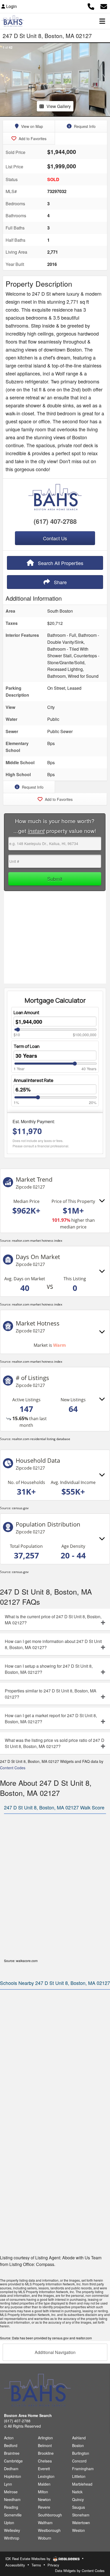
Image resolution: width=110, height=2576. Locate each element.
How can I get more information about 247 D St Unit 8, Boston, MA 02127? (53, 1644)
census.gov (20, 1508)
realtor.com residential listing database (41, 1439)
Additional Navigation (55, 2352)
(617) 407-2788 (55, 521)
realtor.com (84, 2338)
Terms (36, 2565)
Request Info (84, 126)
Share (60, 582)
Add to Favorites (32, 139)
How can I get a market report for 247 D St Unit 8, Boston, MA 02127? (51, 1718)
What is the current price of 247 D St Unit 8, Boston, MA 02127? (53, 1620)
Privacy (53, 2565)
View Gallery (59, 106)
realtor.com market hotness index (37, 1241)
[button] (5, 80)
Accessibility (15, 2565)
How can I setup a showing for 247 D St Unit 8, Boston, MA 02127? (49, 1669)
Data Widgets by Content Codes (80, 2571)
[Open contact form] (104, 6)
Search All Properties (60, 563)
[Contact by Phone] (91, 6)
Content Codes (13, 1768)
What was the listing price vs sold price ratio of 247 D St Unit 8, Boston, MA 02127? (55, 1743)
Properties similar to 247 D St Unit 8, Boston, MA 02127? (51, 1694)
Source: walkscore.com (21, 1961)
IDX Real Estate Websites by (28, 2559)
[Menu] (102, 21)
